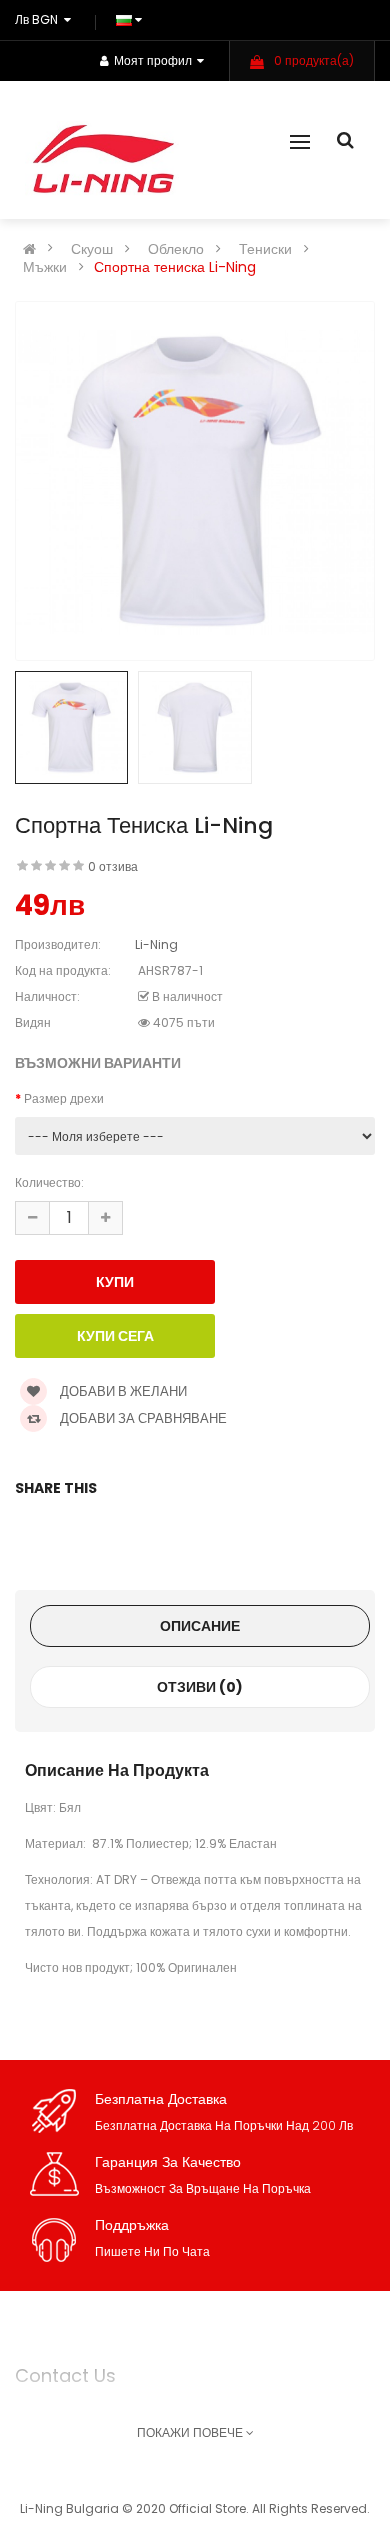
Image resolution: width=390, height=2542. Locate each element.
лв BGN (39, 19)
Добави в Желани (122, 1391)
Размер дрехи (64, 1098)
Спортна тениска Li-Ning (175, 267)
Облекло (176, 249)
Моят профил (153, 60)
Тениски (265, 249)
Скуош (92, 249)
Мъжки (45, 267)
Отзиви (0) (200, 1687)
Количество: (49, 1182)
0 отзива (113, 866)
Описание (200, 1626)
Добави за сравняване (142, 1418)
